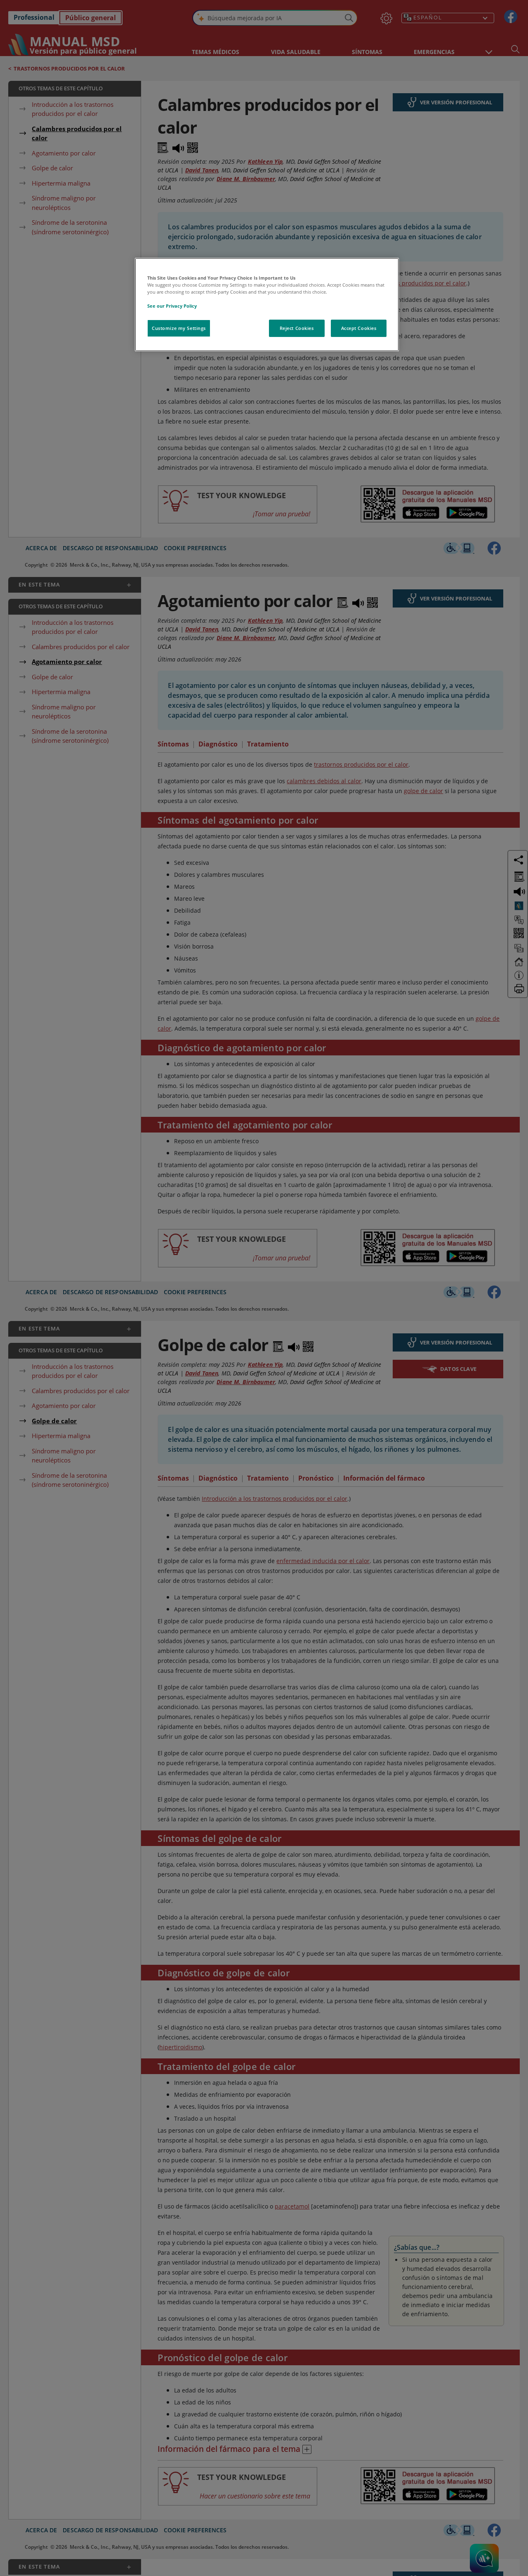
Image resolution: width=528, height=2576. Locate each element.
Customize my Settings (179, 328)
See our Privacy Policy (172, 306)
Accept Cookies (359, 328)
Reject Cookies (297, 328)
